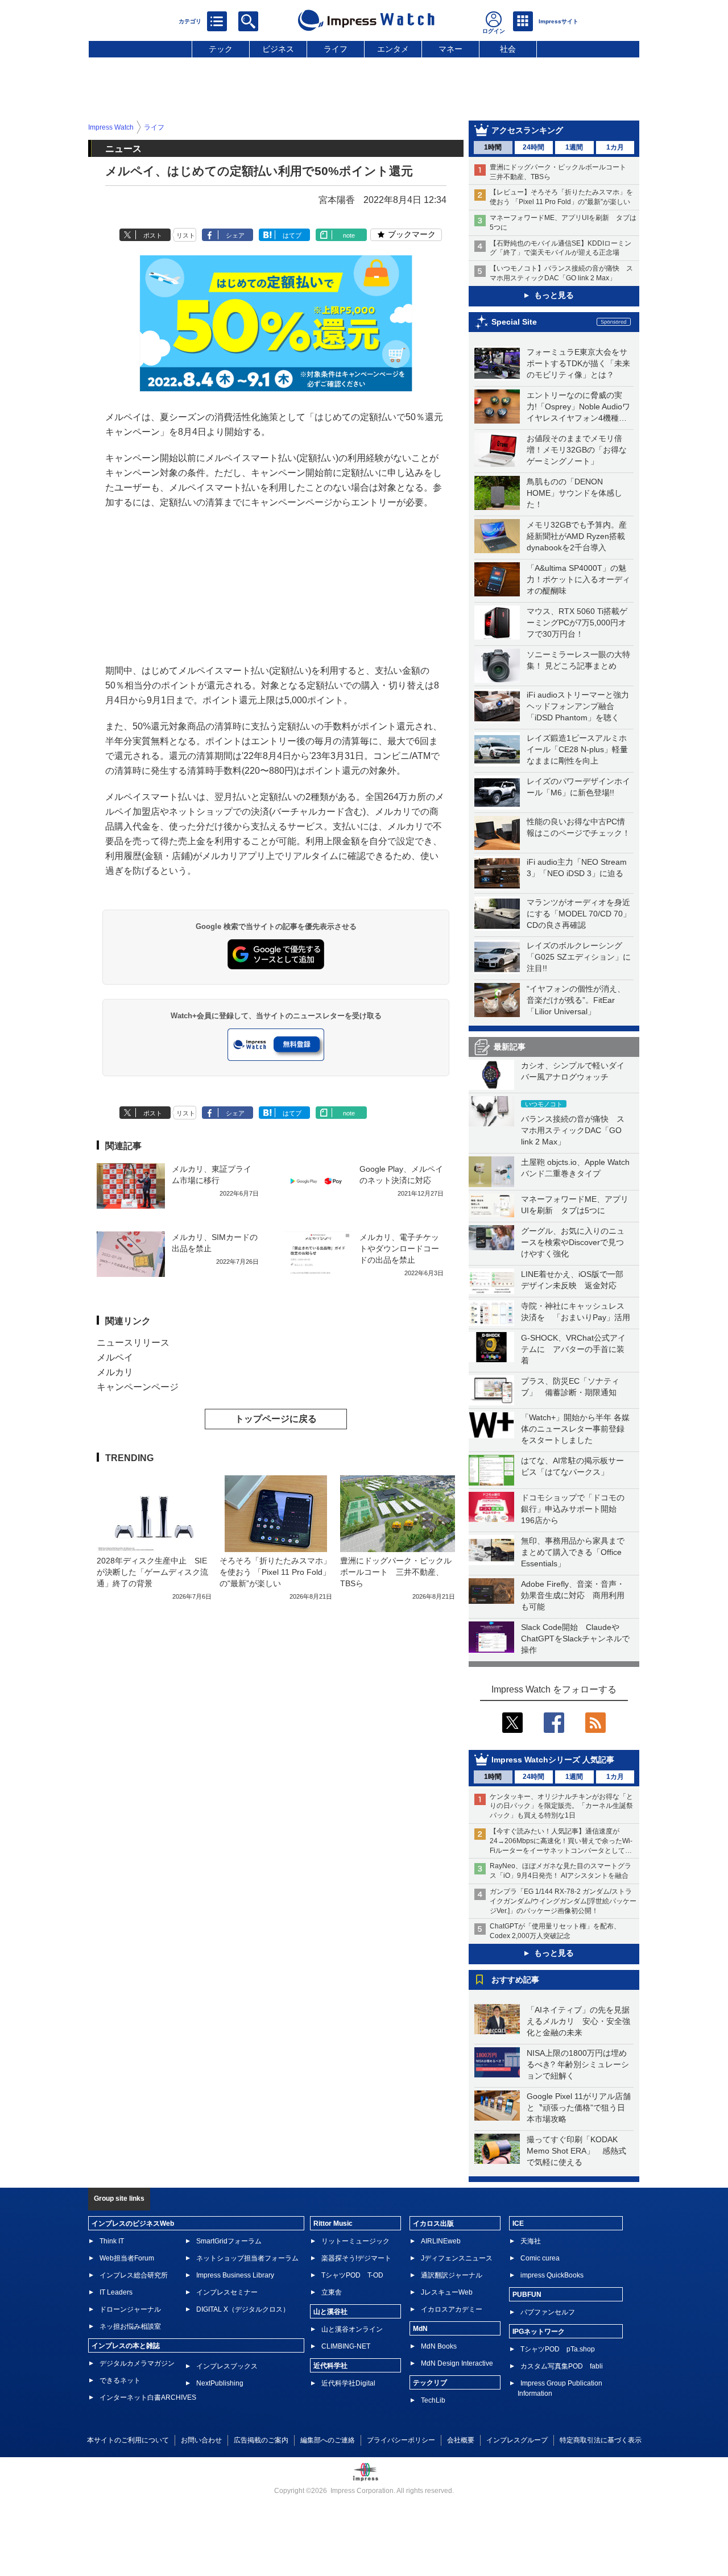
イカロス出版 (433, 2224)
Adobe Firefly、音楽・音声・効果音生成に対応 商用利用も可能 (573, 1595)
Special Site (514, 322)
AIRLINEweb (441, 2241)
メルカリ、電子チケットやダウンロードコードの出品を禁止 (399, 1248)
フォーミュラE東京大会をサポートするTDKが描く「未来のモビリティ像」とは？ (578, 363)
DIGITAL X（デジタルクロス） (243, 2309)
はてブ (292, 235)
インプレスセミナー (227, 2292)
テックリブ (430, 2383)
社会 (508, 49)
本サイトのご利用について (128, 2440)
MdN (420, 2329)
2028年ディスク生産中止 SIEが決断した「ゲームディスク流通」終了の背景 (152, 1572)
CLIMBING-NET (346, 2346)
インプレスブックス (227, 2366)
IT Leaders (116, 2292)
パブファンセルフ (548, 2312)
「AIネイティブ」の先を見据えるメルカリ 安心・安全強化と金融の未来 (578, 2021)
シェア (235, 235)
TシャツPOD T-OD (352, 2275)
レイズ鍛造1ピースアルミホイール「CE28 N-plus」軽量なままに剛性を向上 (577, 749)
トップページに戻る (276, 1419)
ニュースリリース (133, 1343)
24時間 (533, 147)
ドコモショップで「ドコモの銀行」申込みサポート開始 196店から (573, 1509)
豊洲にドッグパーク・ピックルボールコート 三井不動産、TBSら (396, 1572)
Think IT (112, 2241)
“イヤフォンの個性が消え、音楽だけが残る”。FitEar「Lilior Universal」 (576, 1000)
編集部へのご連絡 (328, 2440)
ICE (518, 2224)
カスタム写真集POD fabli (562, 2366)
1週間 (574, 147)
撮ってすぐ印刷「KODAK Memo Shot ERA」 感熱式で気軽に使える (576, 2151)
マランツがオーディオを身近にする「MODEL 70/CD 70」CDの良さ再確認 (579, 914)
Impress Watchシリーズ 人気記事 (553, 1760)
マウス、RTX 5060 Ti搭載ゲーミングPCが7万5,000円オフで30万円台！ (577, 623)
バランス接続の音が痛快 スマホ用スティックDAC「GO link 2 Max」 (573, 1130)
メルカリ (115, 1372)
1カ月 (615, 147)
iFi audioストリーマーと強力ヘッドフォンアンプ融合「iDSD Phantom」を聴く (578, 706)
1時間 (493, 147)
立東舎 (332, 2292)
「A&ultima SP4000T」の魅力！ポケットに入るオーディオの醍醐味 (578, 579)
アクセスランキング (527, 130)
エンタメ (393, 49)
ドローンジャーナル (130, 2309)
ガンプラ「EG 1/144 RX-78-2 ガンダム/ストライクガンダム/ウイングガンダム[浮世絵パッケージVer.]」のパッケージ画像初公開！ (563, 1901)
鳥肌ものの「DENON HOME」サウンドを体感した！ (574, 493)
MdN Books (439, 2346)
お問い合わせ (201, 2440)
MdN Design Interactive (457, 2363)
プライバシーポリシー (401, 2440)
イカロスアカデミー (452, 2309)
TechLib (433, 2400)
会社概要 (461, 2440)
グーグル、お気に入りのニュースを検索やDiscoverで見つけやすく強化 (573, 1242)
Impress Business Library (235, 2275)
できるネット (120, 2380)
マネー (450, 49)
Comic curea (540, 2258)
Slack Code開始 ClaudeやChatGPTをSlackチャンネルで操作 (575, 1638)
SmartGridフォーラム (229, 2241)
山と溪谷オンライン (352, 2329)
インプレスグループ (517, 2440)
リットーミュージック (355, 2241)
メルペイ (115, 1357)
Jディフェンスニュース (457, 2258)
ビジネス (278, 49)
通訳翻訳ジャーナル (452, 2275)
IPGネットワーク (539, 2332)
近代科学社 (330, 2366)
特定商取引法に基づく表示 (601, 2440)
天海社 (531, 2241)
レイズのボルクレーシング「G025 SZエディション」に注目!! (579, 957)
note (349, 235)
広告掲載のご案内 (261, 2440)
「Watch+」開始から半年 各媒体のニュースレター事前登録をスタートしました (575, 1429)
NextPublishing (220, 2383)
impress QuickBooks (552, 2275)
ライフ (336, 49)
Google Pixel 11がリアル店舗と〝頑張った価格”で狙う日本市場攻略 (579, 2108)
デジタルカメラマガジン (137, 2363)
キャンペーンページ (138, 1387)
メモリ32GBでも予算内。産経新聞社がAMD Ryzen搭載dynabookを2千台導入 (577, 536)
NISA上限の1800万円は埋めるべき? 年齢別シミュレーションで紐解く (578, 2064)
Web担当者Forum (127, 2258)
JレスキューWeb (447, 2292)
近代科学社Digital (348, 2383)
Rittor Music (333, 2224)
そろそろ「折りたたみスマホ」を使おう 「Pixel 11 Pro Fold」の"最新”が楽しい (275, 1572)
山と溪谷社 (330, 2312)
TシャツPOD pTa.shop (558, 2349)
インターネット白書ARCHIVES (148, 2397)
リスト (186, 235)
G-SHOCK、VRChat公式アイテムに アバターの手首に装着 (573, 1349)
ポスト (153, 235)
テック (221, 49)
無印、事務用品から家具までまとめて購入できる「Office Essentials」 (573, 1552)
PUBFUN (527, 2295)
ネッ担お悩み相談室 (130, 2326)
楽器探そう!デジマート (356, 2258)
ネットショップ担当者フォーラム (247, 2258)
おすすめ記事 (515, 1980)
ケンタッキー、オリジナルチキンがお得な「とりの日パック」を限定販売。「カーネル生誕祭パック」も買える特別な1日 (561, 1806)
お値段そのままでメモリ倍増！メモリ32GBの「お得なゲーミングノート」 (577, 450)
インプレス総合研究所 (134, 2275)
